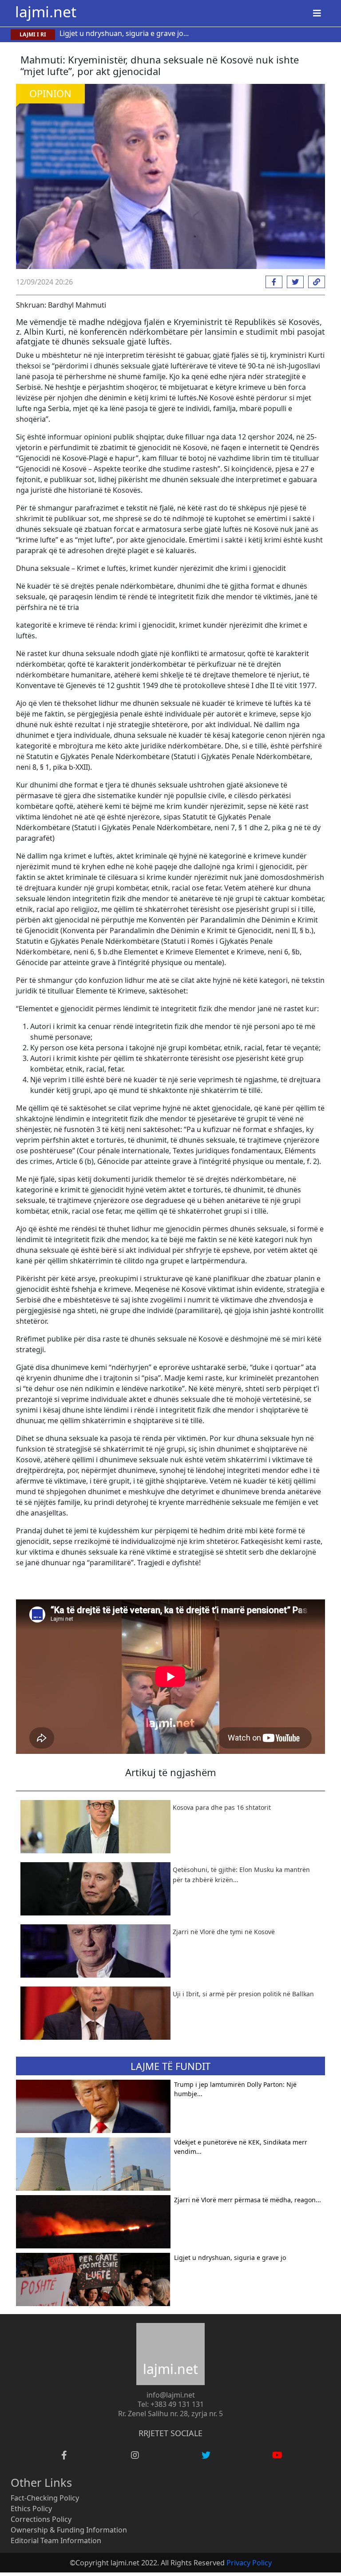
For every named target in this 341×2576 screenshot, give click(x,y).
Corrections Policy (41, 2519)
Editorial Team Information (56, 2540)
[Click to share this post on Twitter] (293, 282)
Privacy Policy (249, 2563)
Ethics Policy (31, 2509)
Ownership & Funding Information (69, 2530)
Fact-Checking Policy (45, 2498)
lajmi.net (46, 12)
